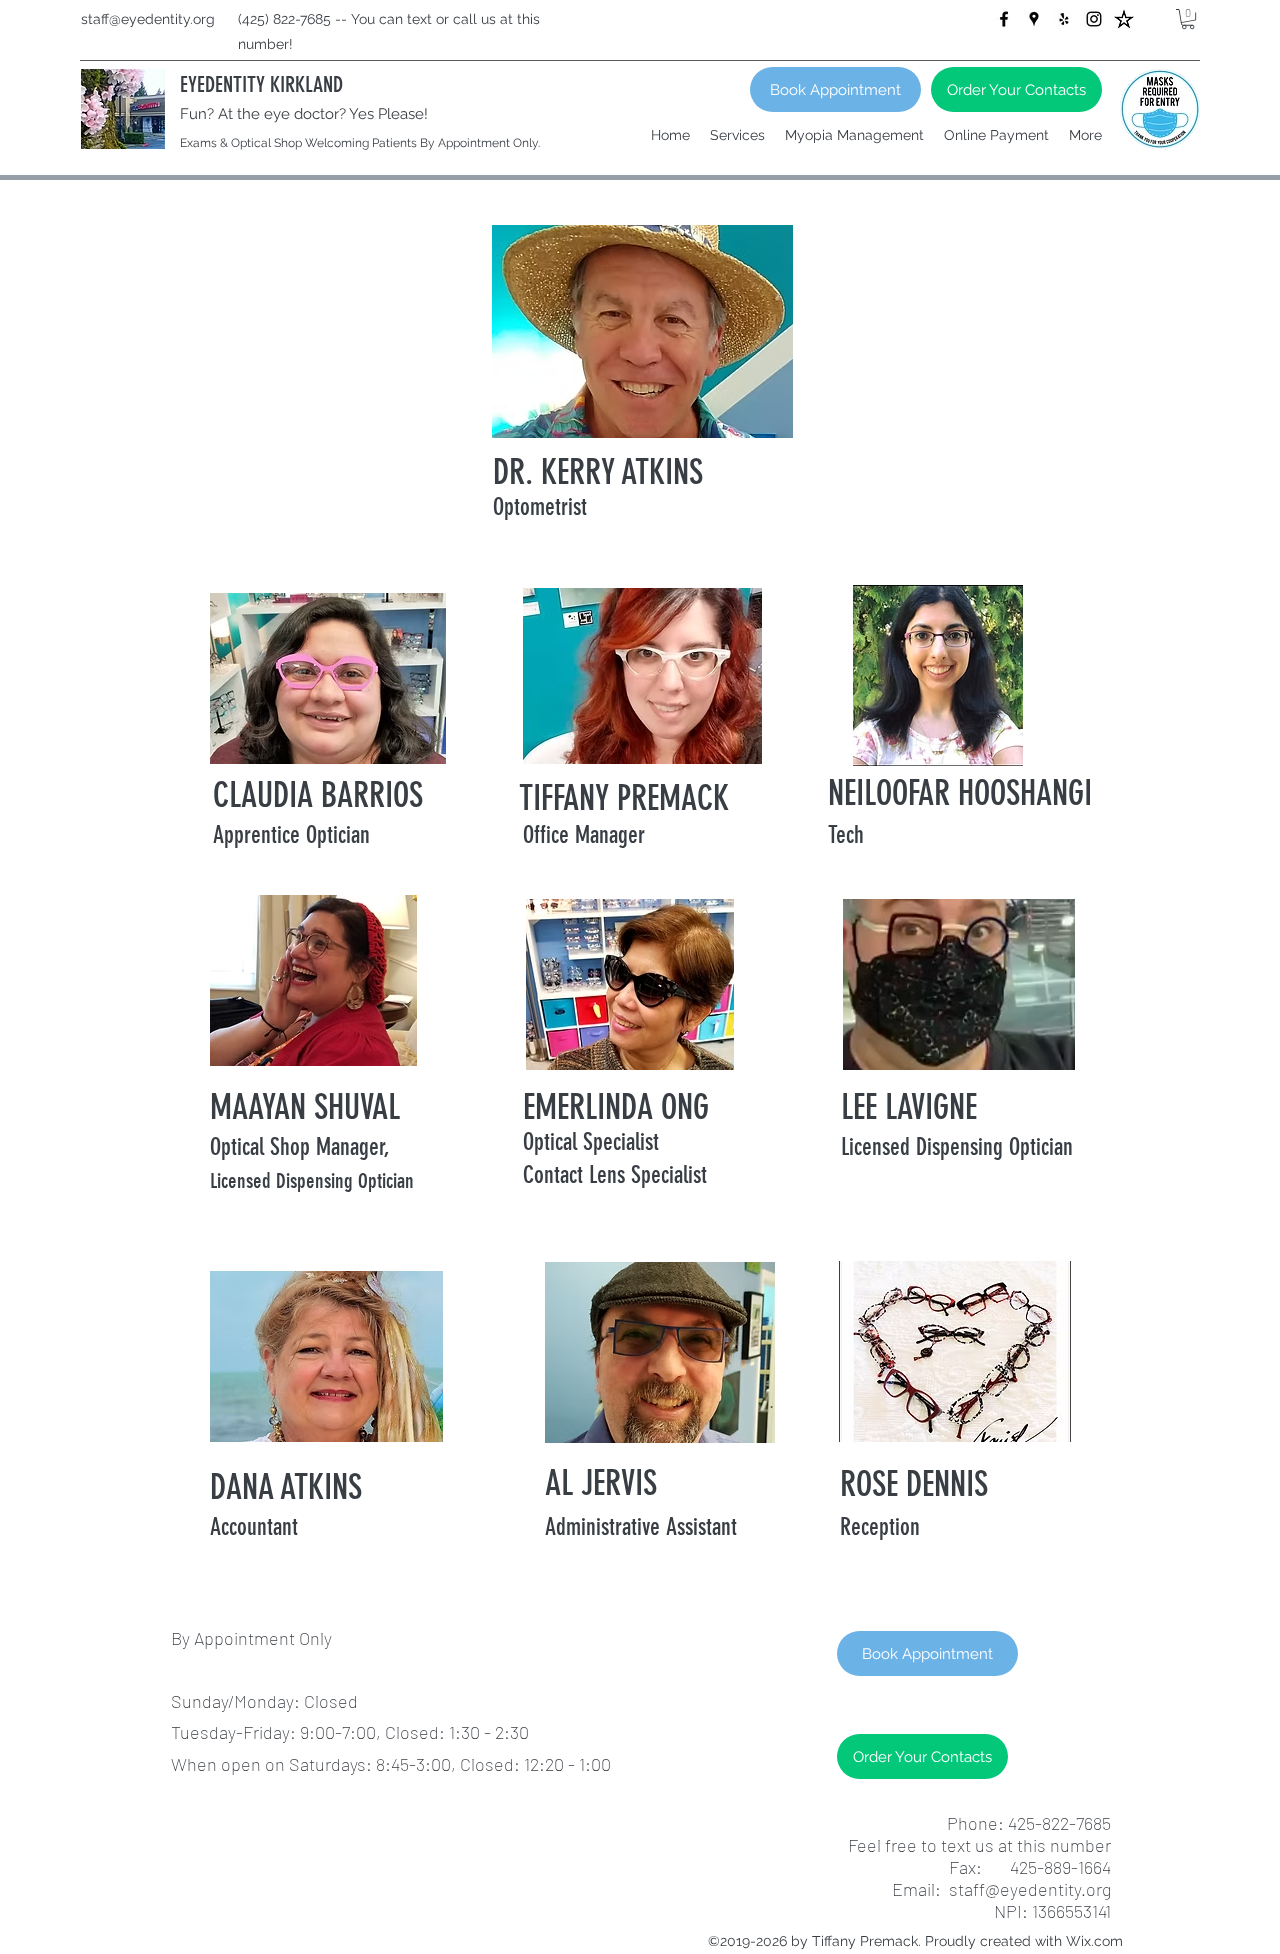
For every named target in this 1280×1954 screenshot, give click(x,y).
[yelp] (1064, 19)
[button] (1188, 19)
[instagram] (1094, 19)
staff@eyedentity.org (148, 19)
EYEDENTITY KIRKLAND (261, 84)
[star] (1124, 19)
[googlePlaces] (1034, 19)
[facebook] (1004, 19)
